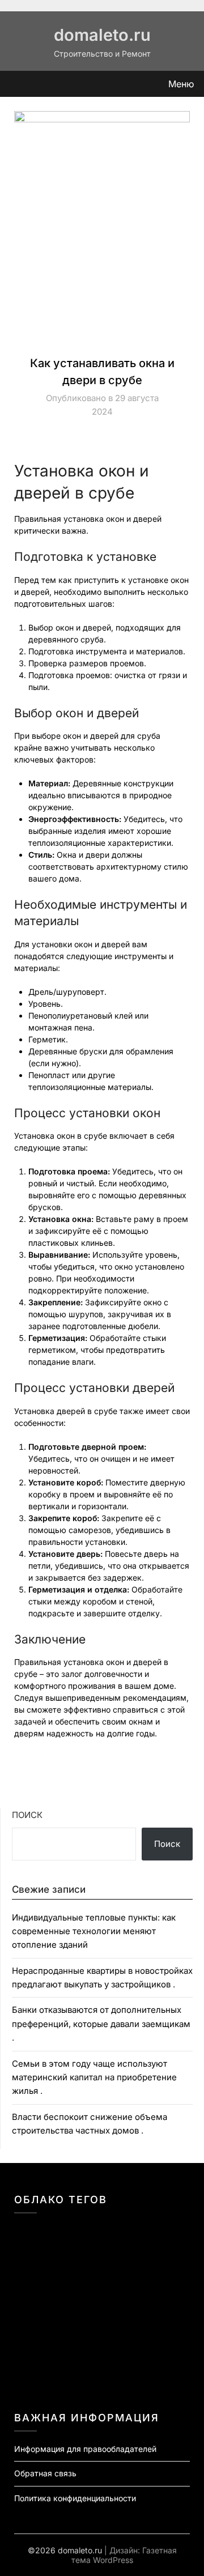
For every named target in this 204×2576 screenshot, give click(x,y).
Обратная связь (45, 2473)
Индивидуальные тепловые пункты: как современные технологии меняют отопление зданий (94, 1931)
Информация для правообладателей (85, 2449)
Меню (181, 84)
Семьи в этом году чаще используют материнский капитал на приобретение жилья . (94, 2077)
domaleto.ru (102, 35)
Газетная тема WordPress (124, 2555)
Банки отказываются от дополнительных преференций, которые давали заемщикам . (101, 2024)
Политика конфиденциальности (75, 2498)
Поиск (27, 1815)
